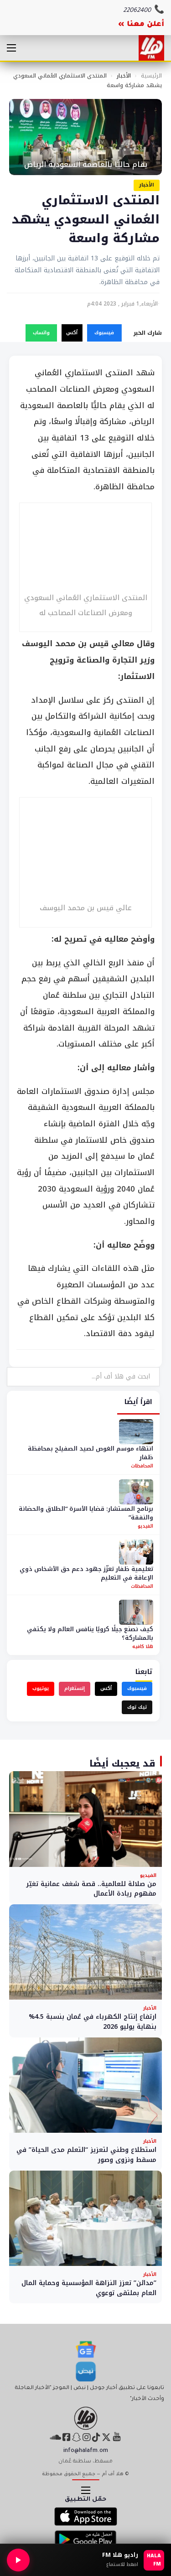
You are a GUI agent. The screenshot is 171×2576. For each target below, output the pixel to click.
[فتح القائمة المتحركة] (11, 48)
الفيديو (145, 1526)
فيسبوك (104, 333)
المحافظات (142, 1466)
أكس (72, 333)
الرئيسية (151, 76)
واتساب (41, 333)
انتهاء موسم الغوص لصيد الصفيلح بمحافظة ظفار (91, 1453)
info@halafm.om (86, 2451)
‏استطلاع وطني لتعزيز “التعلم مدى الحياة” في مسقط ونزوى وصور (86, 2155)
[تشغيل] (18, 2560)
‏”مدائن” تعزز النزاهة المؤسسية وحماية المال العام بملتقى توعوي (89, 2288)
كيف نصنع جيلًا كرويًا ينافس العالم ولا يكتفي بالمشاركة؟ (90, 1634)
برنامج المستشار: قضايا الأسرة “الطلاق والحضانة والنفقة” (86, 1513)
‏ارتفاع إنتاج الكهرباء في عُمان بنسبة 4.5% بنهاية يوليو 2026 (93, 2022)
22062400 (137, 11)
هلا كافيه (143, 1646)
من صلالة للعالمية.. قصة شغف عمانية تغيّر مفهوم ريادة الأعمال (91, 1889)
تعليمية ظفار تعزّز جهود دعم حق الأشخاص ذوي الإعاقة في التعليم (86, 1573)
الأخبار (124, 76)
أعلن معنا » (141, 25)
